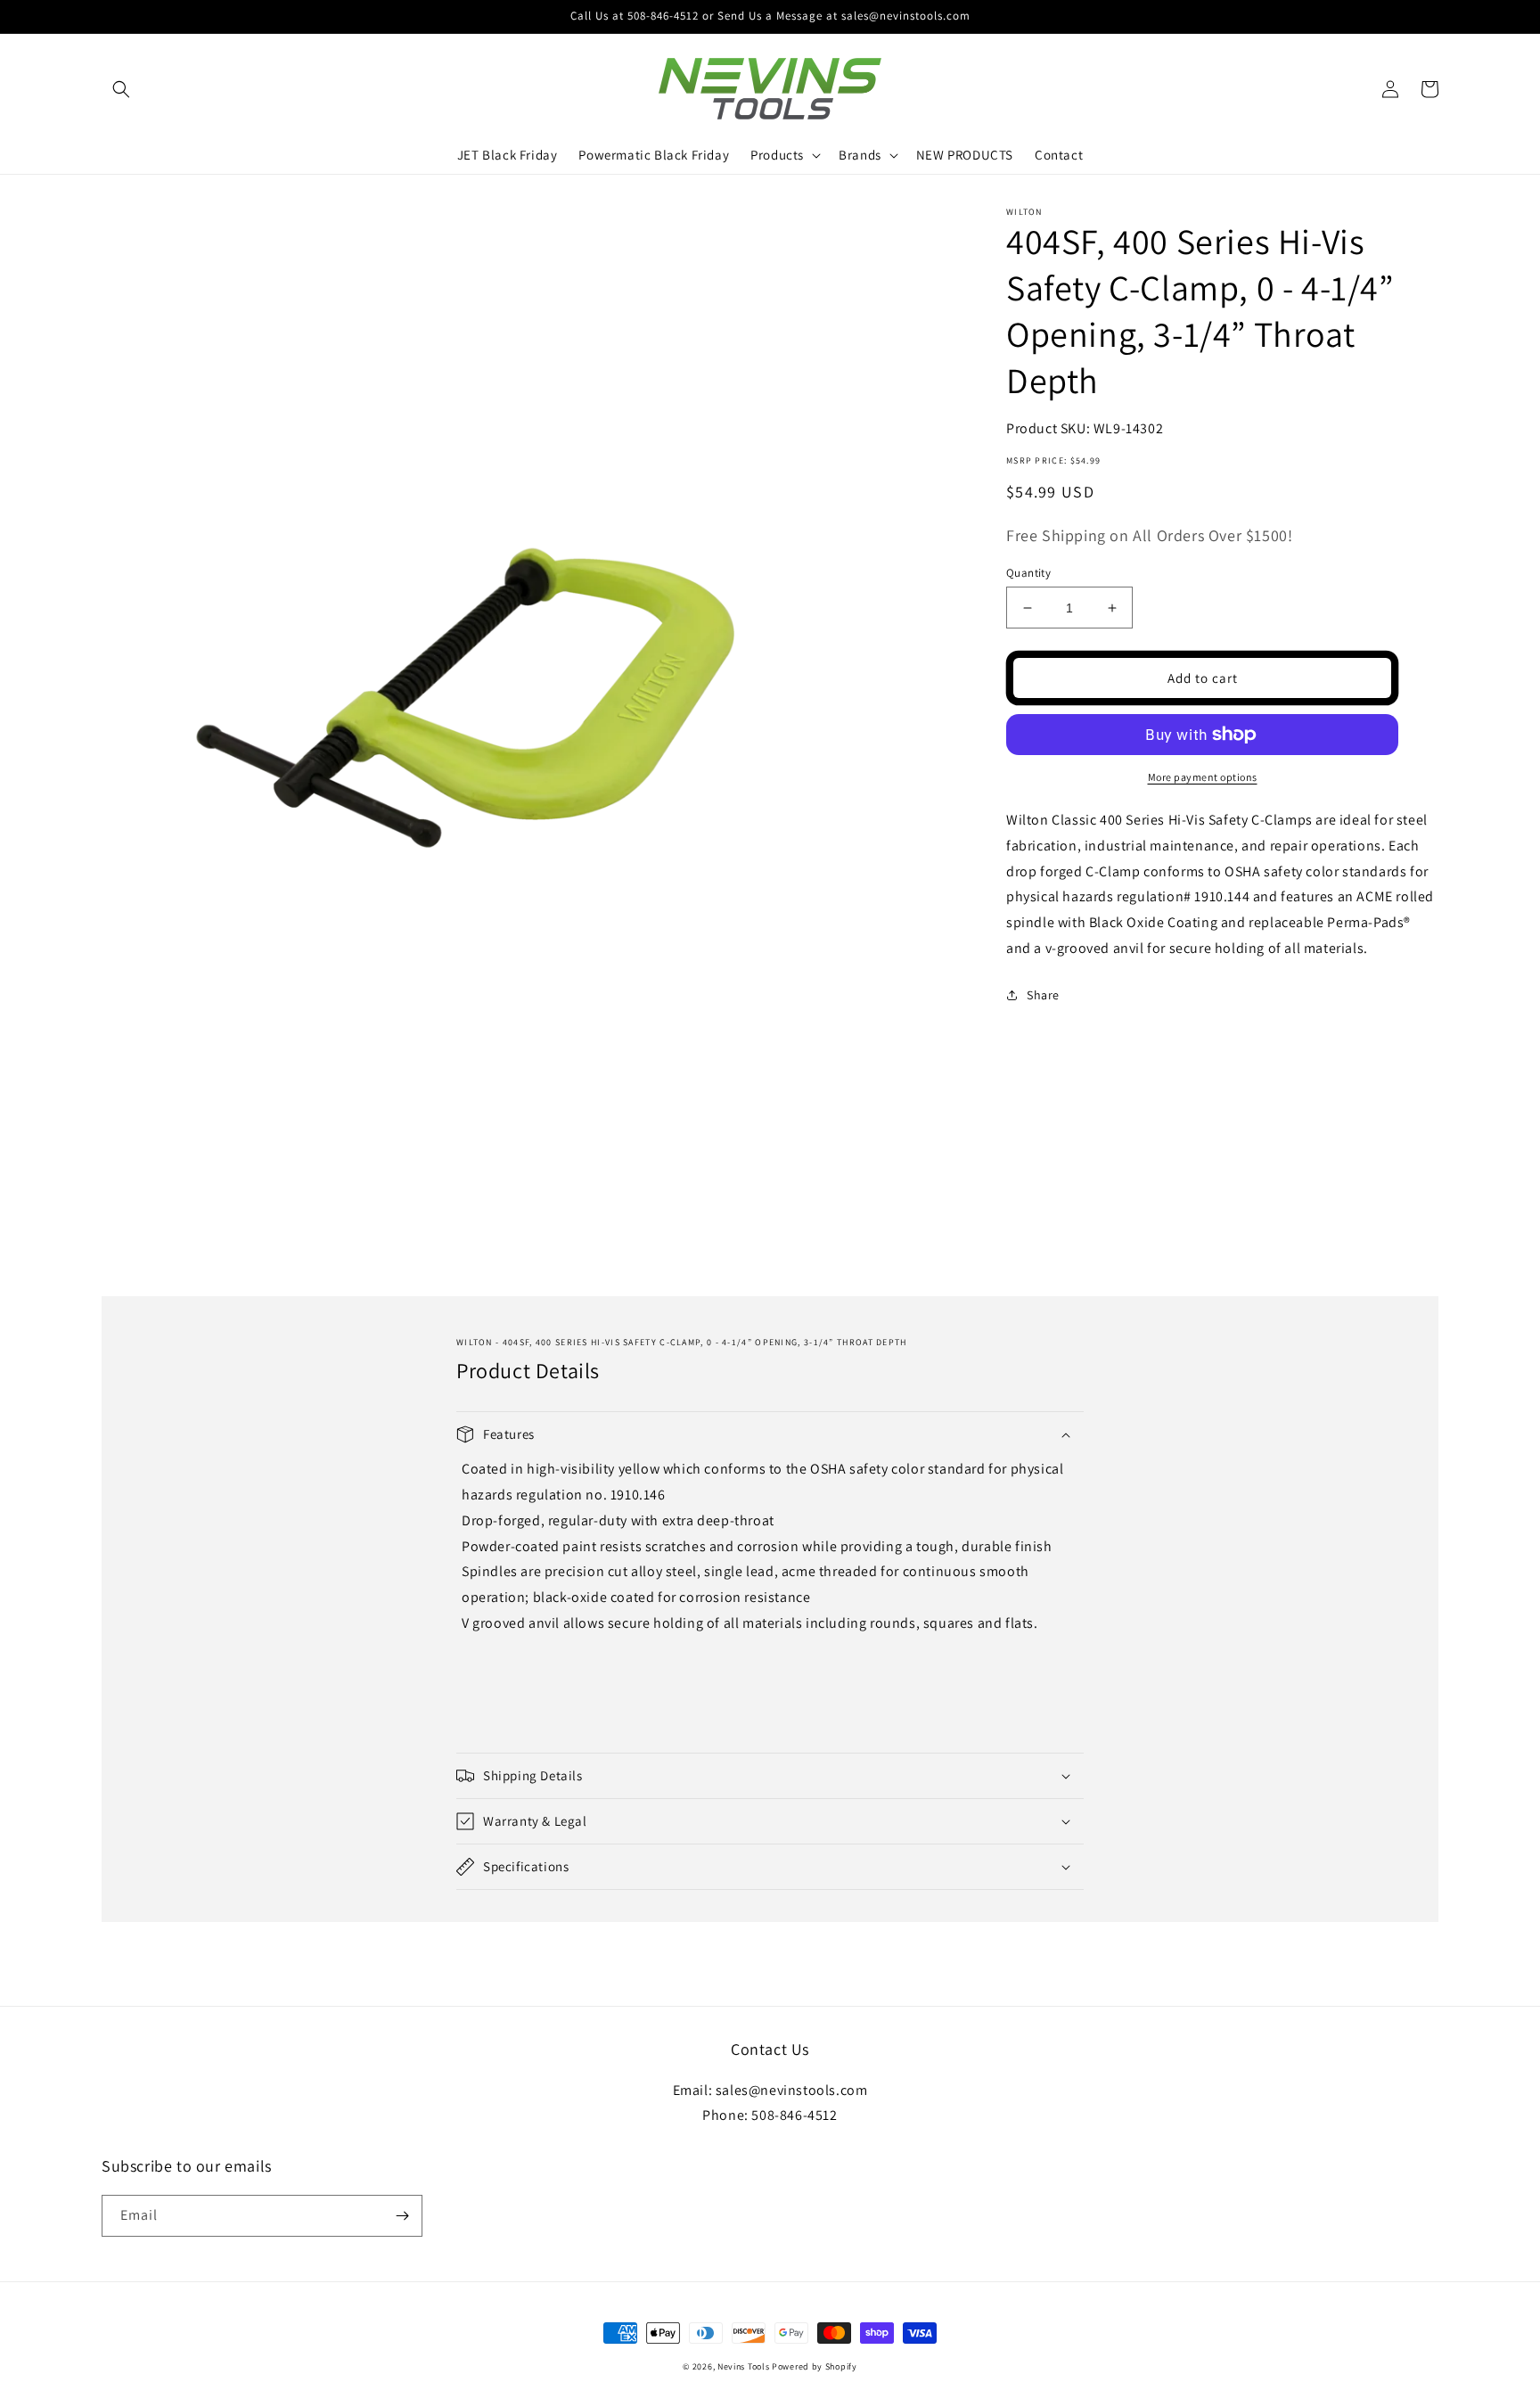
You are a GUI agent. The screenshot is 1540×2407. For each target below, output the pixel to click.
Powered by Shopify (815, 2366)
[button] (121, 89)
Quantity (1028, 573)
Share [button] (1043, 995)
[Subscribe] (402, 2216)
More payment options (1203, 777)
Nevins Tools (743, 2366)
